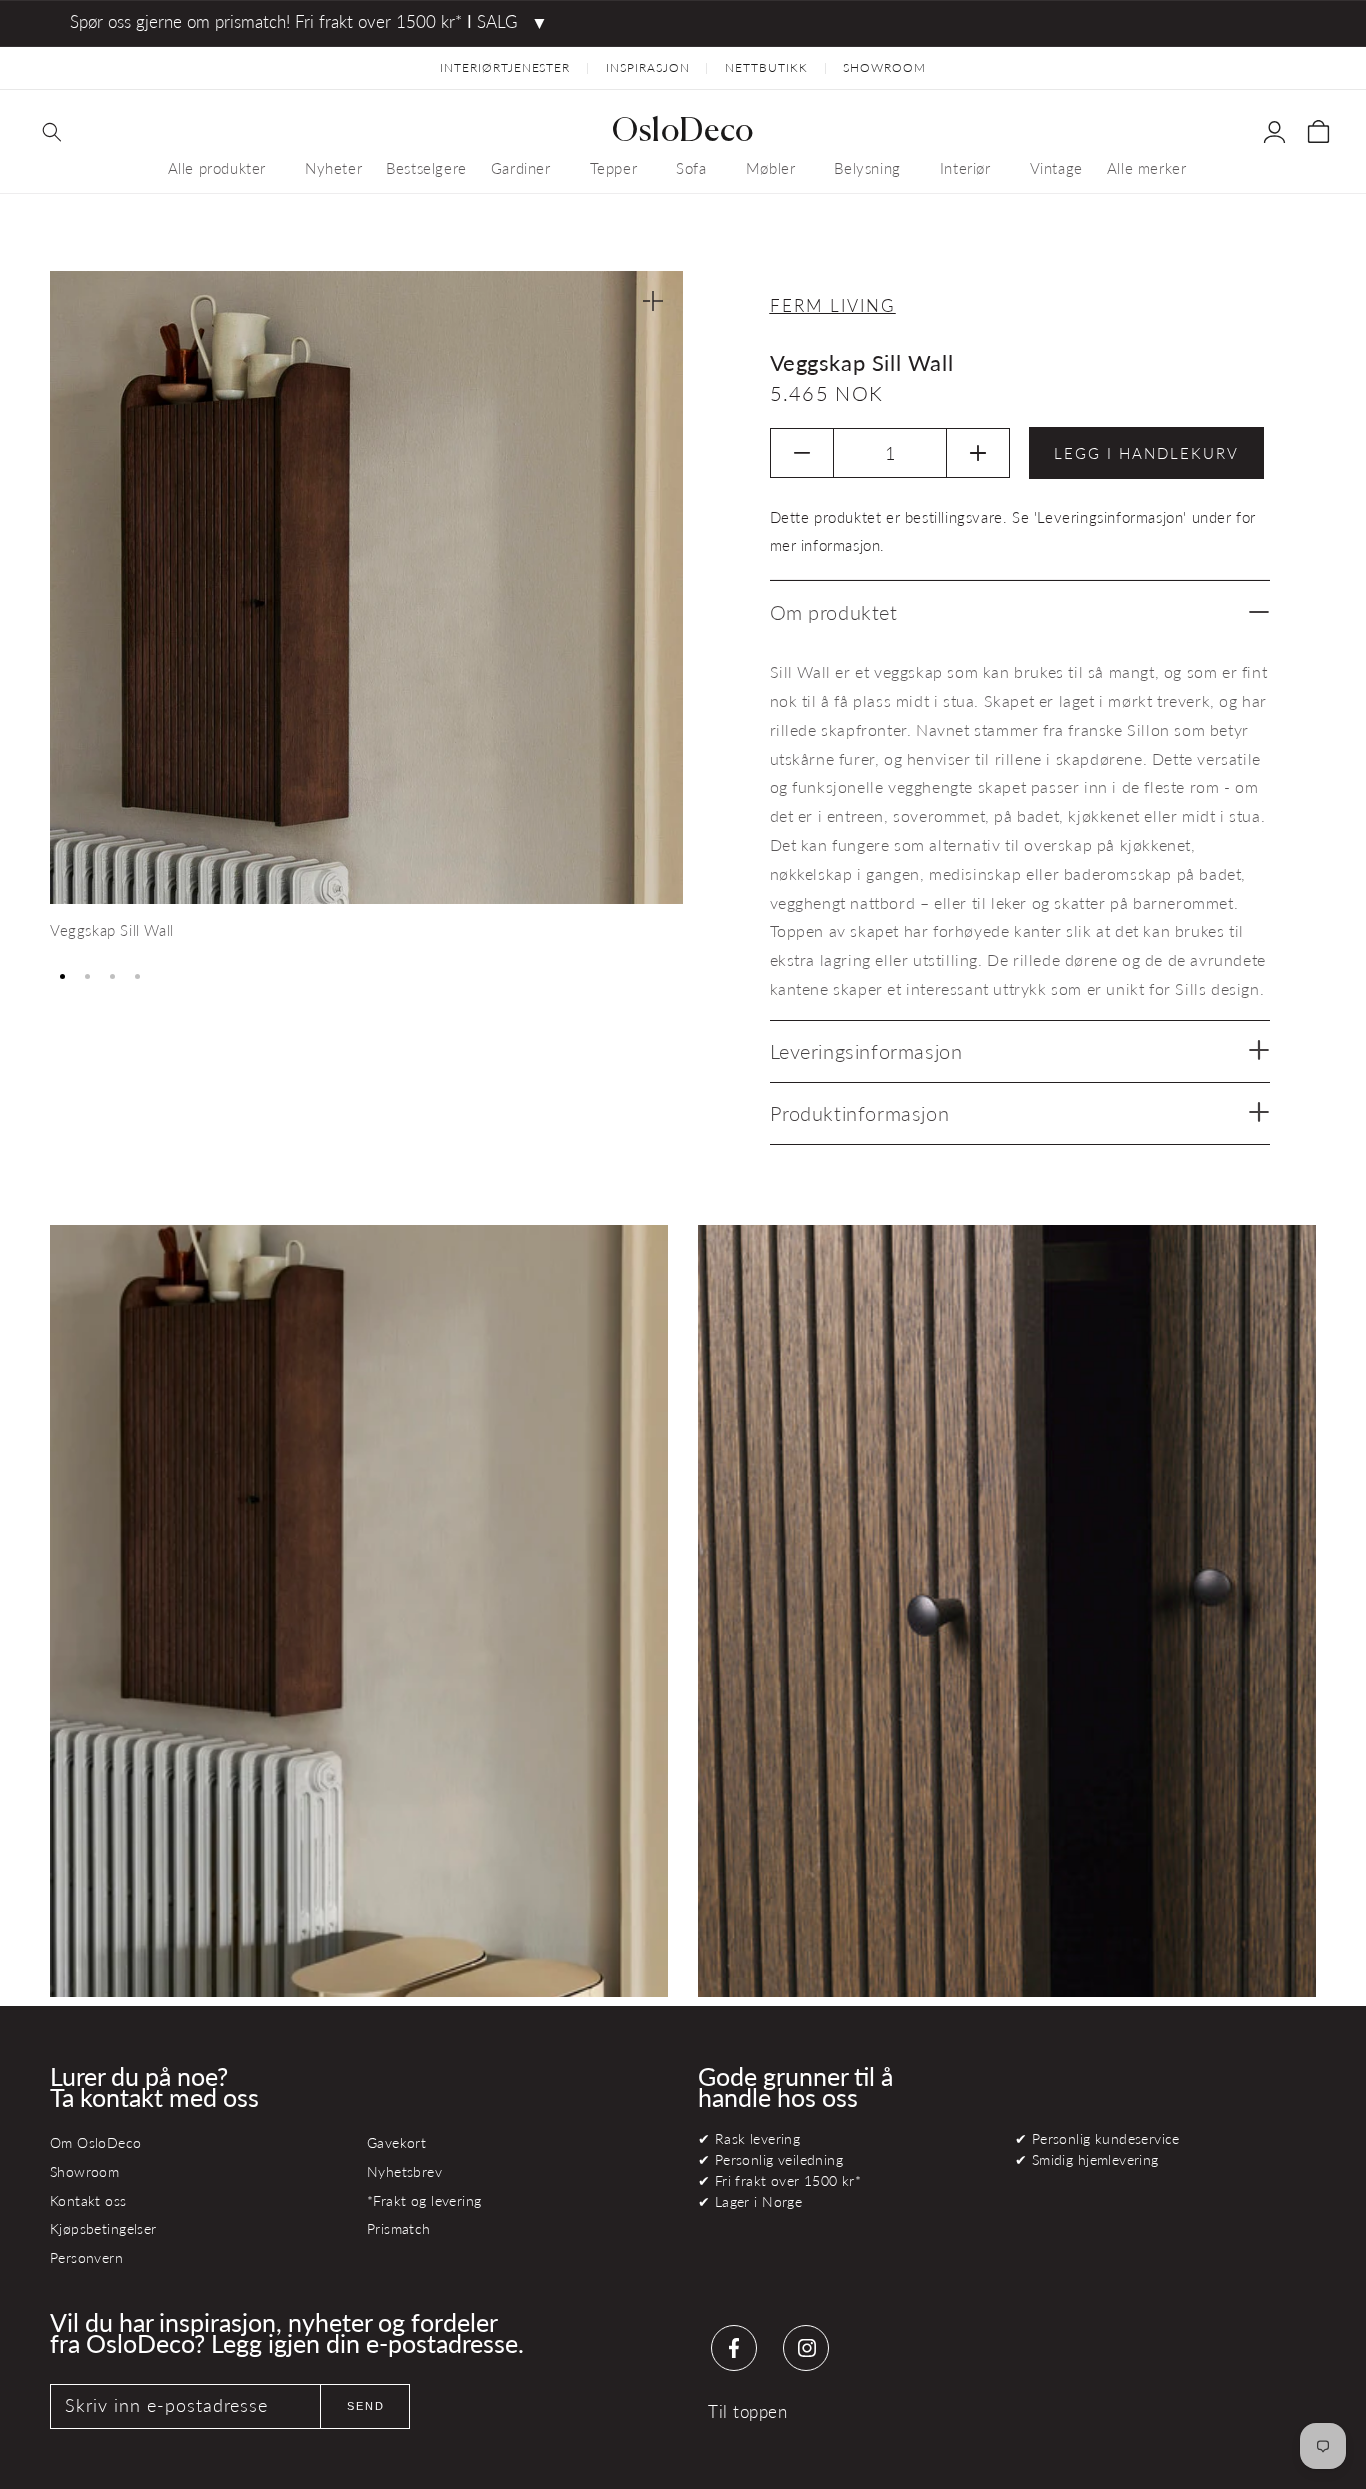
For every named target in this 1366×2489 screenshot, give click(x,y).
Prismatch (399, 2228)
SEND (366, 2406)
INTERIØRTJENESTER (505, 67)
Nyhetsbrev (404, 2171)
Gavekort (396, 2142)
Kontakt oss (88, 2200)
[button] (52, 132)
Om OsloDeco (96, 2142)
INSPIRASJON (648, 67)
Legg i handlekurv (1146, 453)
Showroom (84, 2171)
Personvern (86, 2257)
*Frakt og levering (424, 2200)
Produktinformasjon (860, 1113)
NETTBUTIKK (766, 67)
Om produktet (834, 612)
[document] (366, 613)
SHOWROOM (884, 67)
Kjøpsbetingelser (103, 2228)
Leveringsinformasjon (866, 1051)
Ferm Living (833, 305)
